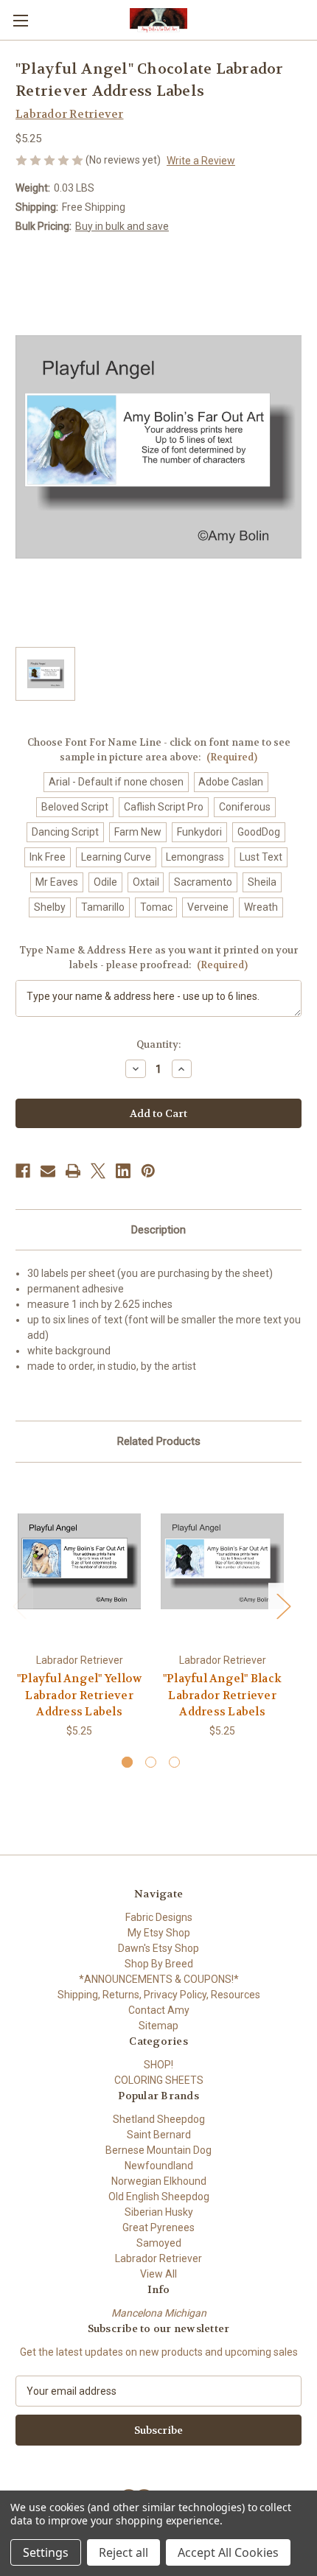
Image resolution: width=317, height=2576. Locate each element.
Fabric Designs (159, 1917)
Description (158, 1230)
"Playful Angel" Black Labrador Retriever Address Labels (222, 1695)
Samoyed (159, 2243)
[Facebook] (23, 1171)
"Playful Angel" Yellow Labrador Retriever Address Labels (80, 1695)
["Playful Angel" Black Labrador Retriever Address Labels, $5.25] (222, 1561)
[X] (98, 1171)
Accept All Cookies (228, 2552)
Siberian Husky (159, 2212)
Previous (19, 1605)
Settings (46, 2552)
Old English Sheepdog (159, 2197)
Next (283, 1605)
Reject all (123, 2552)
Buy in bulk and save (122, 226)
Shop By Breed (159, 1964)
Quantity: (158, 1044)
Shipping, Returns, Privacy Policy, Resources (159, 1995)
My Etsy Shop (159, 1933)
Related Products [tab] (159, 1441)
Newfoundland (159, 2166)
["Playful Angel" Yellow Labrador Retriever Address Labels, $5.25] (79, 1561)
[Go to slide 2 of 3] (151, 1762)
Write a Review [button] (201, 161)
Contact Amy (159, 2010)
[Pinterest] (148, 1171)
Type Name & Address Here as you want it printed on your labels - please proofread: (158, 958)
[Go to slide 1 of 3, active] (127, 1762)
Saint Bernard (159, 2135)
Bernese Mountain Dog (158, 2150)
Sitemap (158, 2026)
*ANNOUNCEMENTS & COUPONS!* (159, 1979)
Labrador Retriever (158, 2258)
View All (158, 2274)
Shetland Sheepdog (159, 2119)
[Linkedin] (123, 1171)
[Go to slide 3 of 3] (174, 1762)
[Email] (48, 1171)
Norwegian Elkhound (159, 2181)
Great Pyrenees (158, 2227)
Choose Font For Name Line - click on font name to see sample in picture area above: (159, 750)
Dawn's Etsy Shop (158, 1948)
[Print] (73, 1171)
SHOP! (158, 2065)
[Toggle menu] (20, 20)
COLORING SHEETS (159, 2080)
